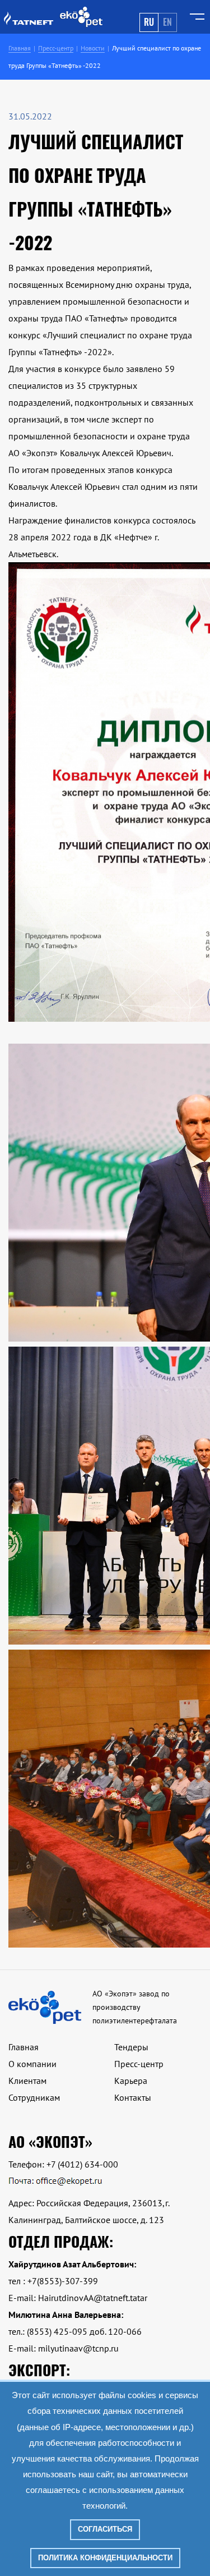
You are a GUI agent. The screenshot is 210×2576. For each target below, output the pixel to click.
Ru (149, 22)
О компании (32, 2064)
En (167, 22)
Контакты (133, 2097)
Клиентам (27, 2081)
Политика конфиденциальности (105, 2558)
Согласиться (105, 2529)
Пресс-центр (139, 2064)
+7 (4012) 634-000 (82, 2164)
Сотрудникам (34, 2097)
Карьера (131, 2081)
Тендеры (131, 2047)
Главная (24, 2047)
